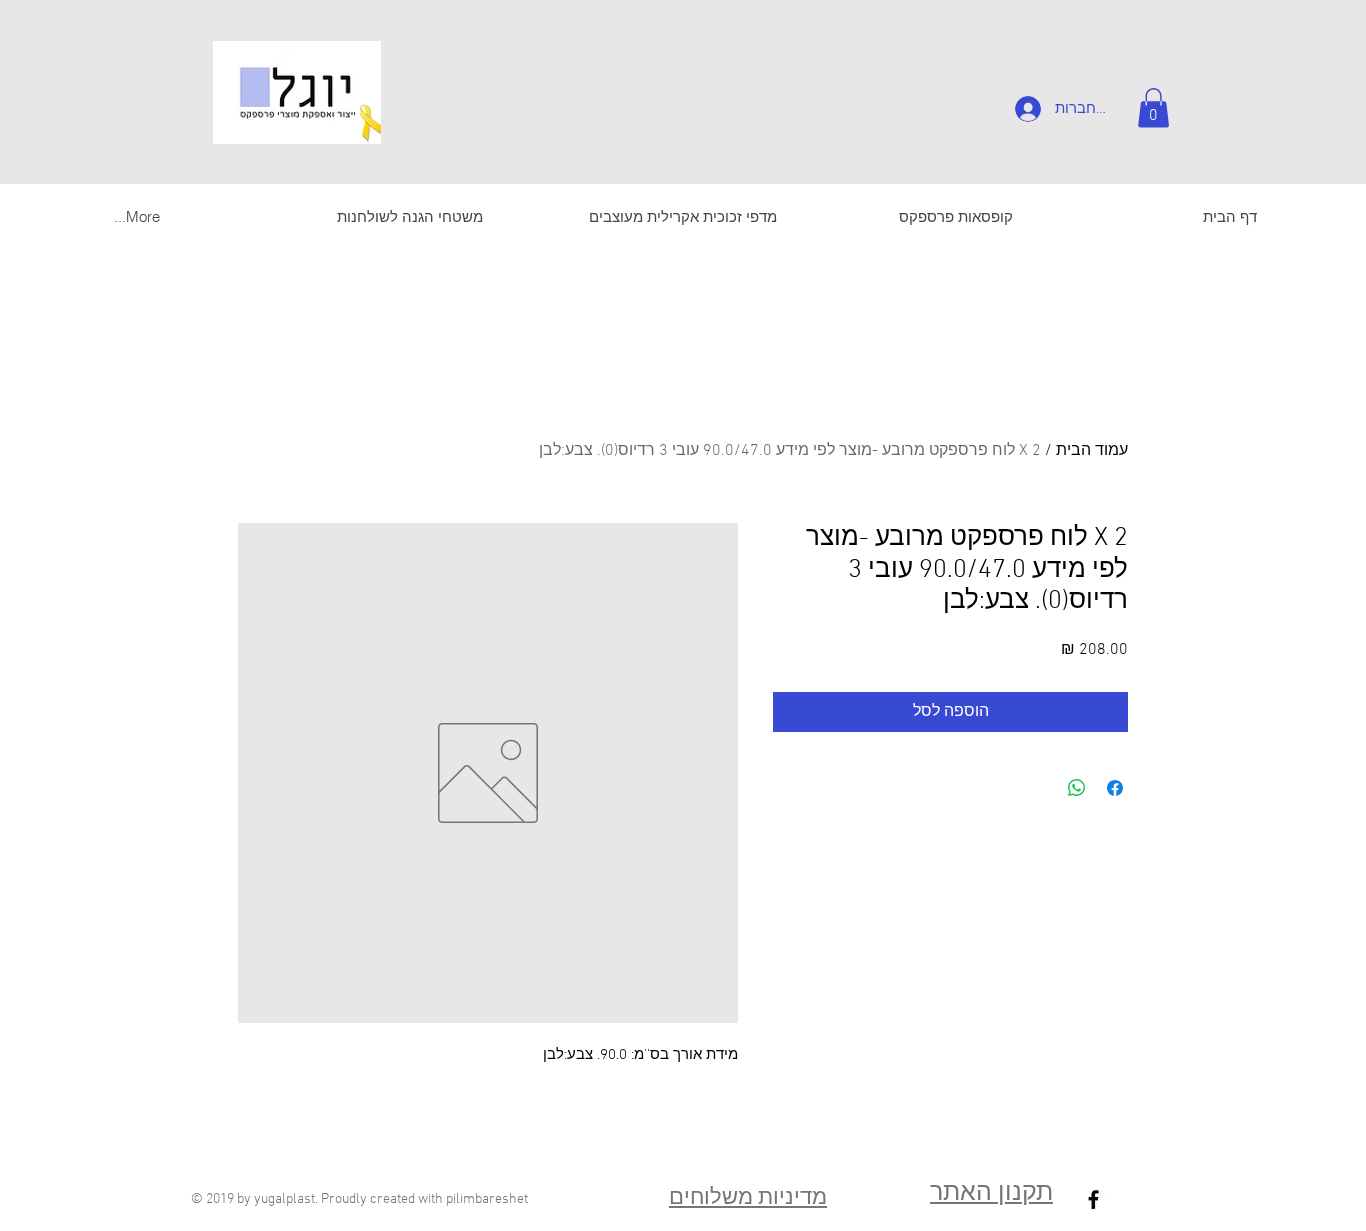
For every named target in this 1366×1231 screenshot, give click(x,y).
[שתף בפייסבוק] (1115, 788)
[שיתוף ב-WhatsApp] (1077, 788)
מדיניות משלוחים (748, 1198)
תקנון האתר (991, 1194)
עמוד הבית (1092, 451)
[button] (1153, 107)
